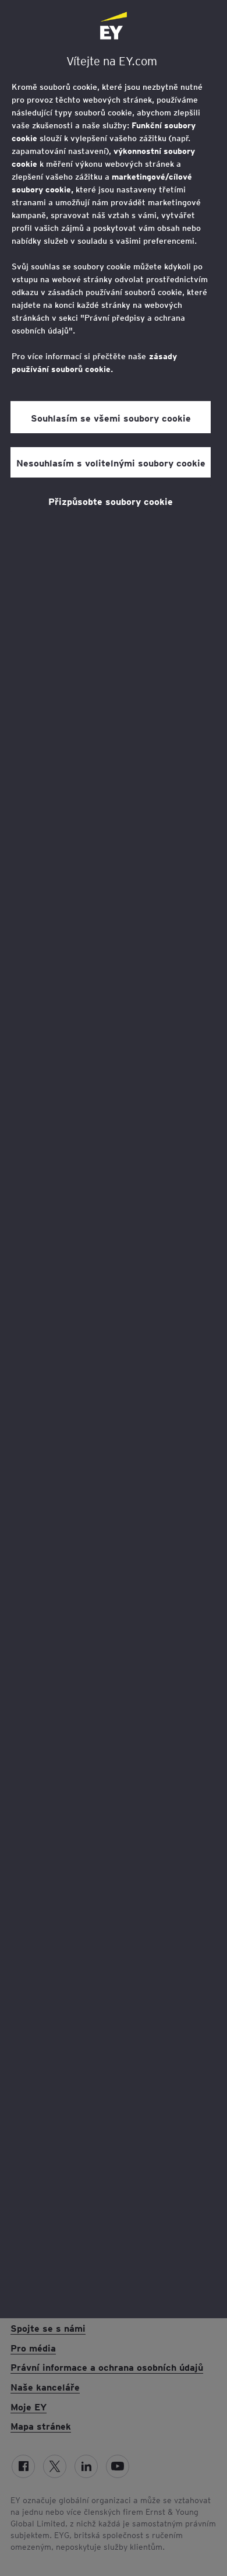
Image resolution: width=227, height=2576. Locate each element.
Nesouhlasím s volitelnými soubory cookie (111, 462)
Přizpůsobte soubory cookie (111, 501)
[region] (114, 1159)
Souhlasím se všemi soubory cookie (111, 417)
